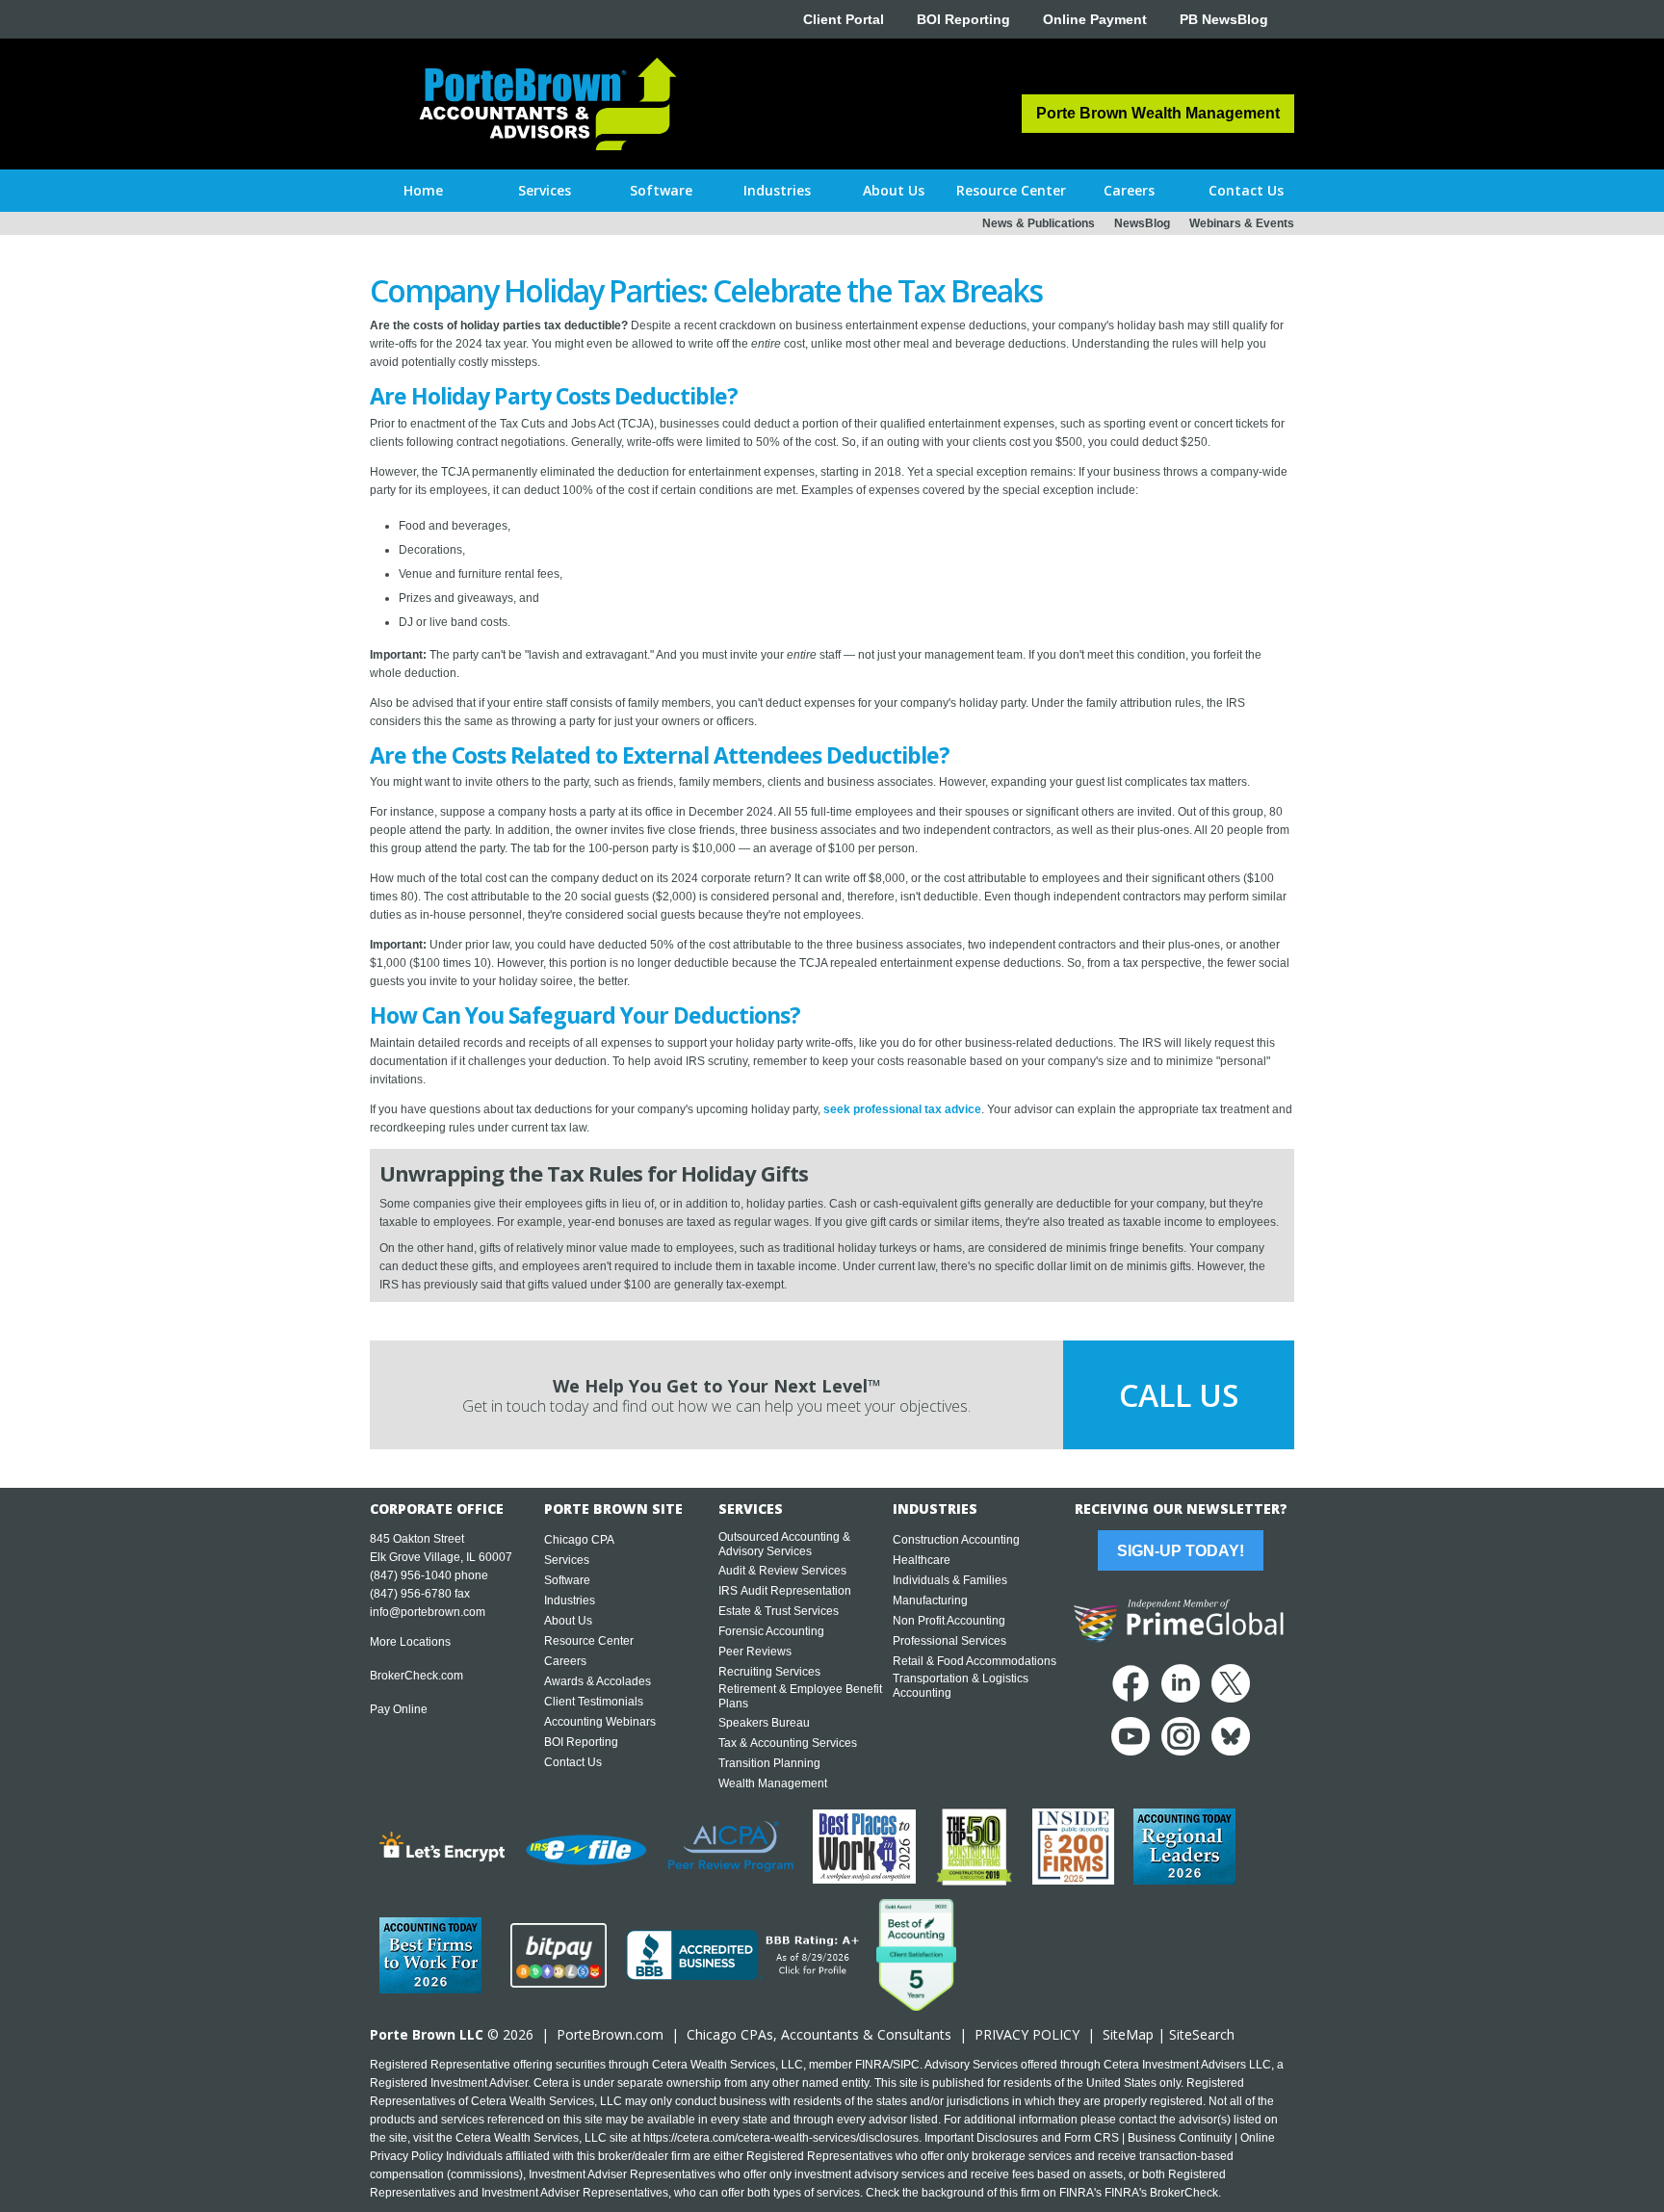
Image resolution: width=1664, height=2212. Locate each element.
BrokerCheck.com (416, 1676)
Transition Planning (769, 1763)
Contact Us (573, 1762)
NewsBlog (1142, 223)
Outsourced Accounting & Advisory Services (784, 1544)
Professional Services (949, 1641)
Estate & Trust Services (779, 1611)
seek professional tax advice (902, 1109)
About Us (568, 1621)
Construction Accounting (956, 1540)
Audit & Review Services (782, 1571)
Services (567, 1560)
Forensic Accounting (771, 1631)
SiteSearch (1202, 2034)
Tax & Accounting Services (788, 1743)
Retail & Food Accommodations (975, 1661)
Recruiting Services (769, 1672)
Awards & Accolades (598, 1681)
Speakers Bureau (764, 1723)
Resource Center (589, 1641)
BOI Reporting (963, 19)
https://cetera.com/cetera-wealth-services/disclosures (781, 2138)
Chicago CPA (579, 1540)
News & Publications (1039, 223)
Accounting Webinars (600, 1722)
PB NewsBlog (1224, 19)
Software (567, 1580)
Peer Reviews (755, 1652)
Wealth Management (773, 1783)
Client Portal (844, 19)
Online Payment (1095, 19)
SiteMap (1128, 2034)
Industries (570, 1600)
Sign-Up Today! (1181, 1551)
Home (423, 190)
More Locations (410, 1642)
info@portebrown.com (428, 1612)
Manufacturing (930, 1600)
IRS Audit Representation (785, 1591)
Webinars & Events (1242, 223)
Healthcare (922, 1560)
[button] (545, 191)
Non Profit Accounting (949, 1621)
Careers (565, 1661)
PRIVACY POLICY (1027, 2034)
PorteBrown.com (610, 2034)
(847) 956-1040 (411, 1575)
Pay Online (399, 1709)
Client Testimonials (594, 1702)
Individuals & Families (950, 1580)
